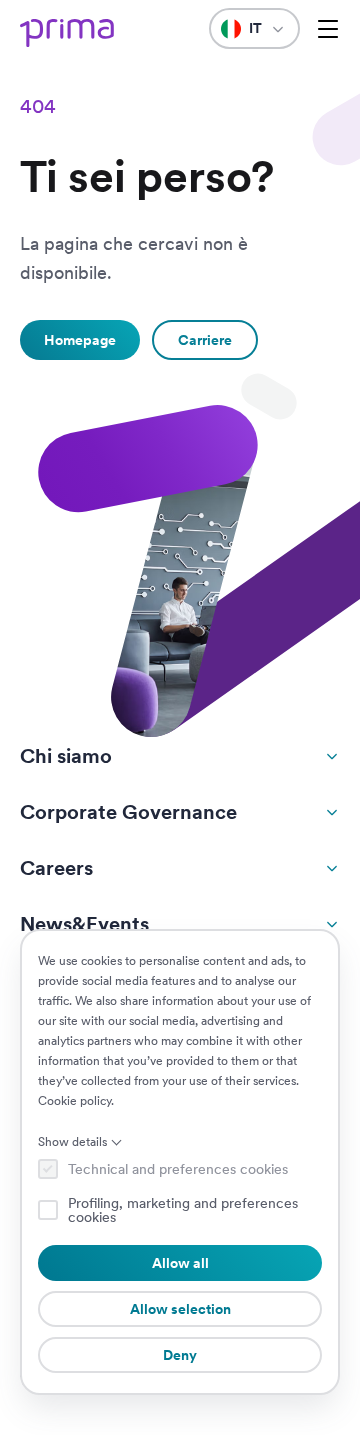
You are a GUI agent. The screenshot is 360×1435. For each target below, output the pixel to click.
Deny (180, 1355)
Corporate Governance (128, 812)
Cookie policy (74, 1101)
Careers (56, 868)
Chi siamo (66, 756)
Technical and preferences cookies (178, 1169)
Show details (72, 1142)
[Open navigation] (328, 29)
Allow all (180, 1263)
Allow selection (180, 1309)
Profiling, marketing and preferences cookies (183, 1210)
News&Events (84, 924)
